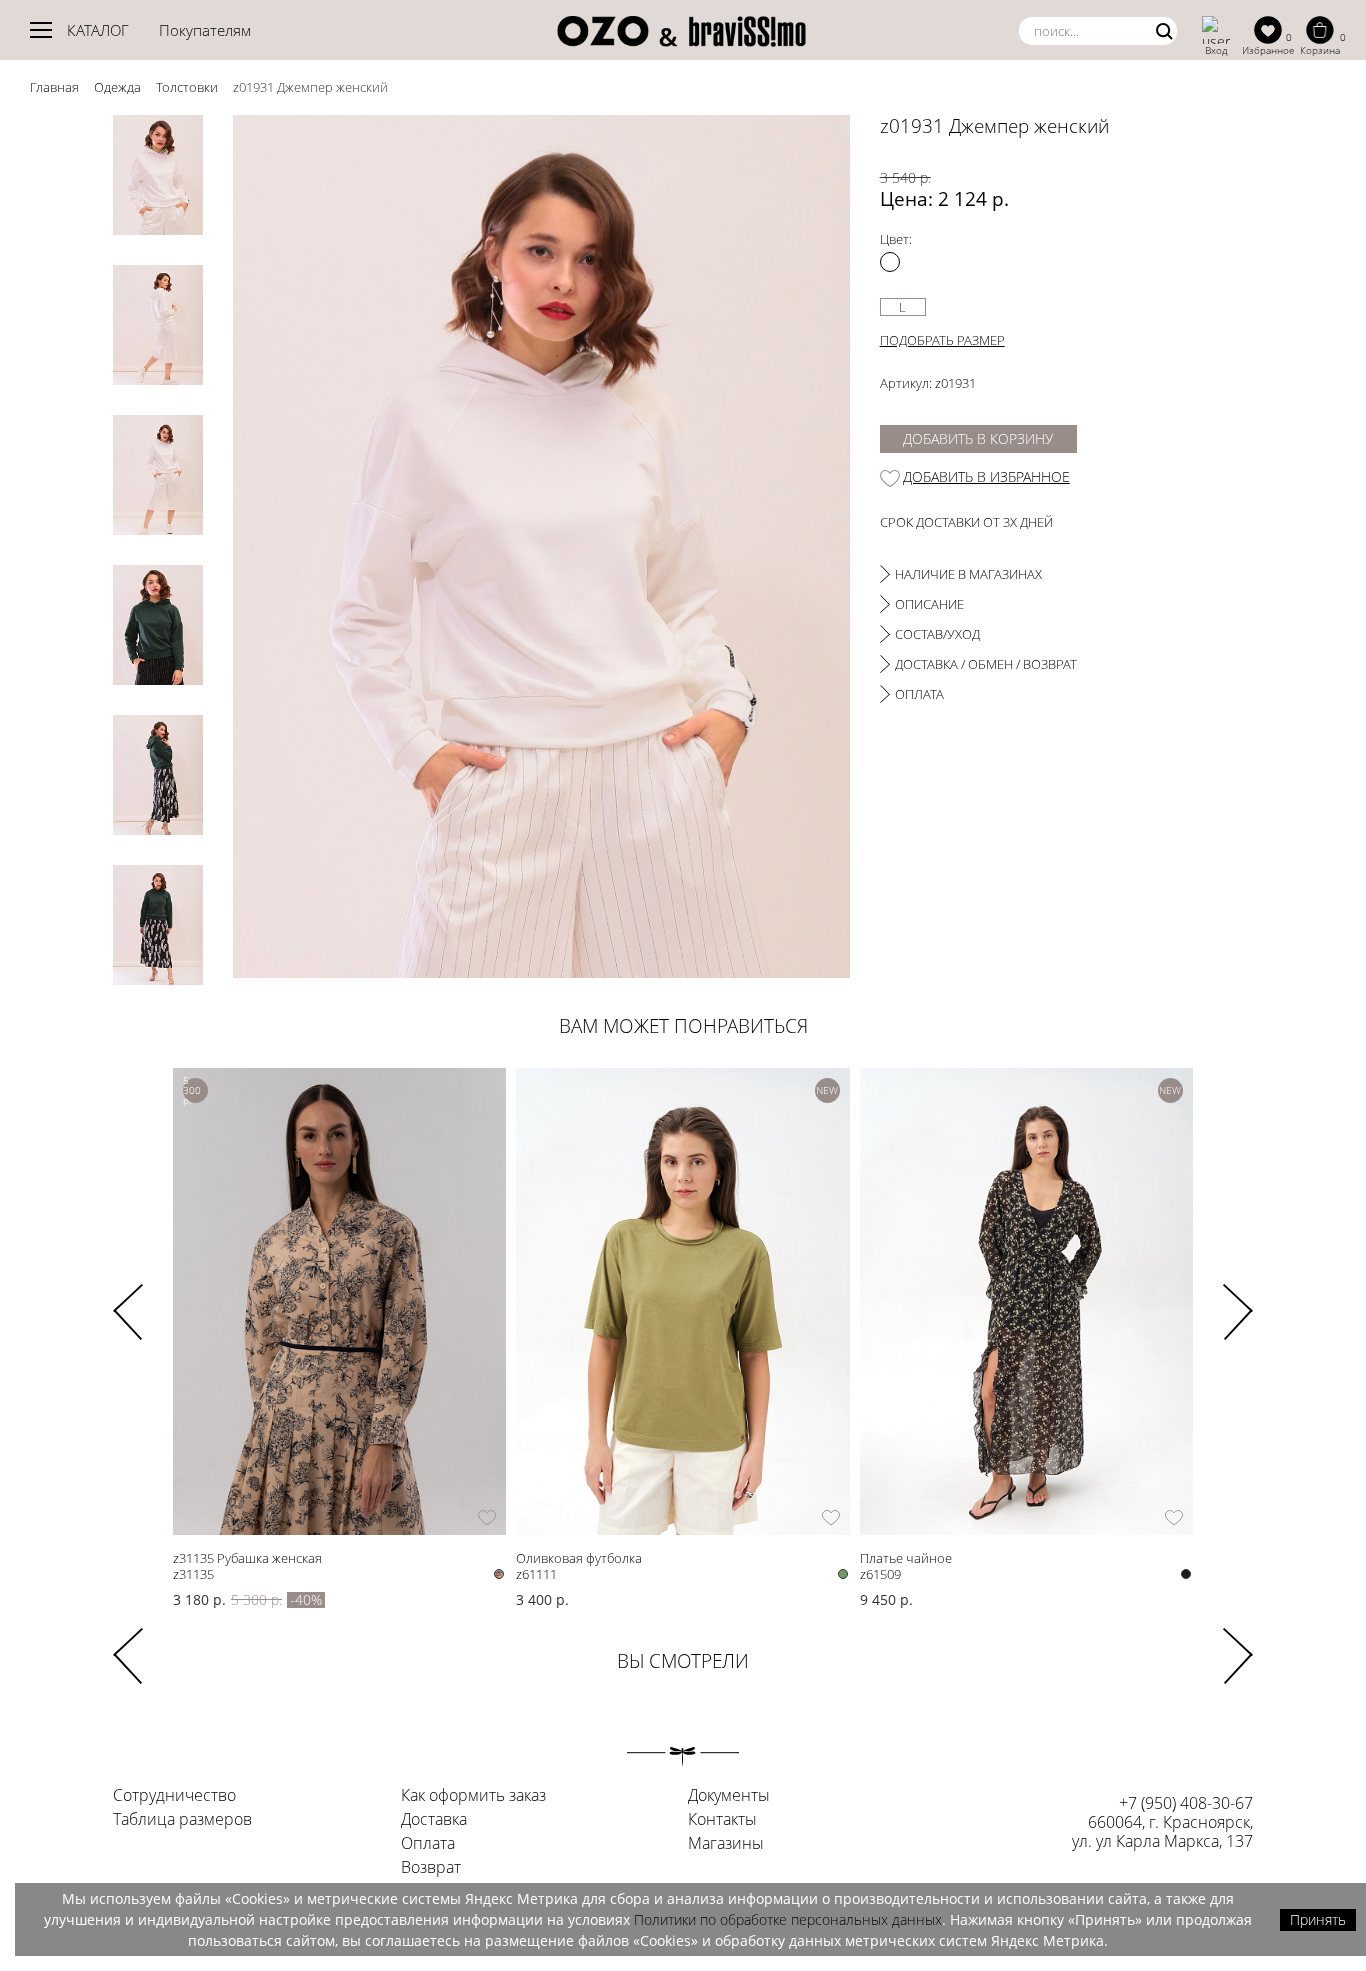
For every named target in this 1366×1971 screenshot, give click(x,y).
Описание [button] (929, 604)
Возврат (431, 1868)
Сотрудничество (174, 1796)
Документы (729, 1796)
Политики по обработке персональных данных (788, 1919)
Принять (1318, 1919)
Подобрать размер (942, 340)
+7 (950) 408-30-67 (1186, 1803)
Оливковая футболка (579, 1557)
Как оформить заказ (473, 1796)
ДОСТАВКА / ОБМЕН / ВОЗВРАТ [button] (986, 664)
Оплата (428, 1844)
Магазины (726, 1844)
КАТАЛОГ (98, 30)
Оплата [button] (919, 694)
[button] (1238, 1299)
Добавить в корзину (978, 438)
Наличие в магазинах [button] (968, 574)
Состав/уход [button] (937, 634)
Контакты (722, 1820)
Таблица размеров (182, 1820)
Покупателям (205, 30)
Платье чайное (906, 1557)
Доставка (434, 1820)
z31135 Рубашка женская (247, 1557)
